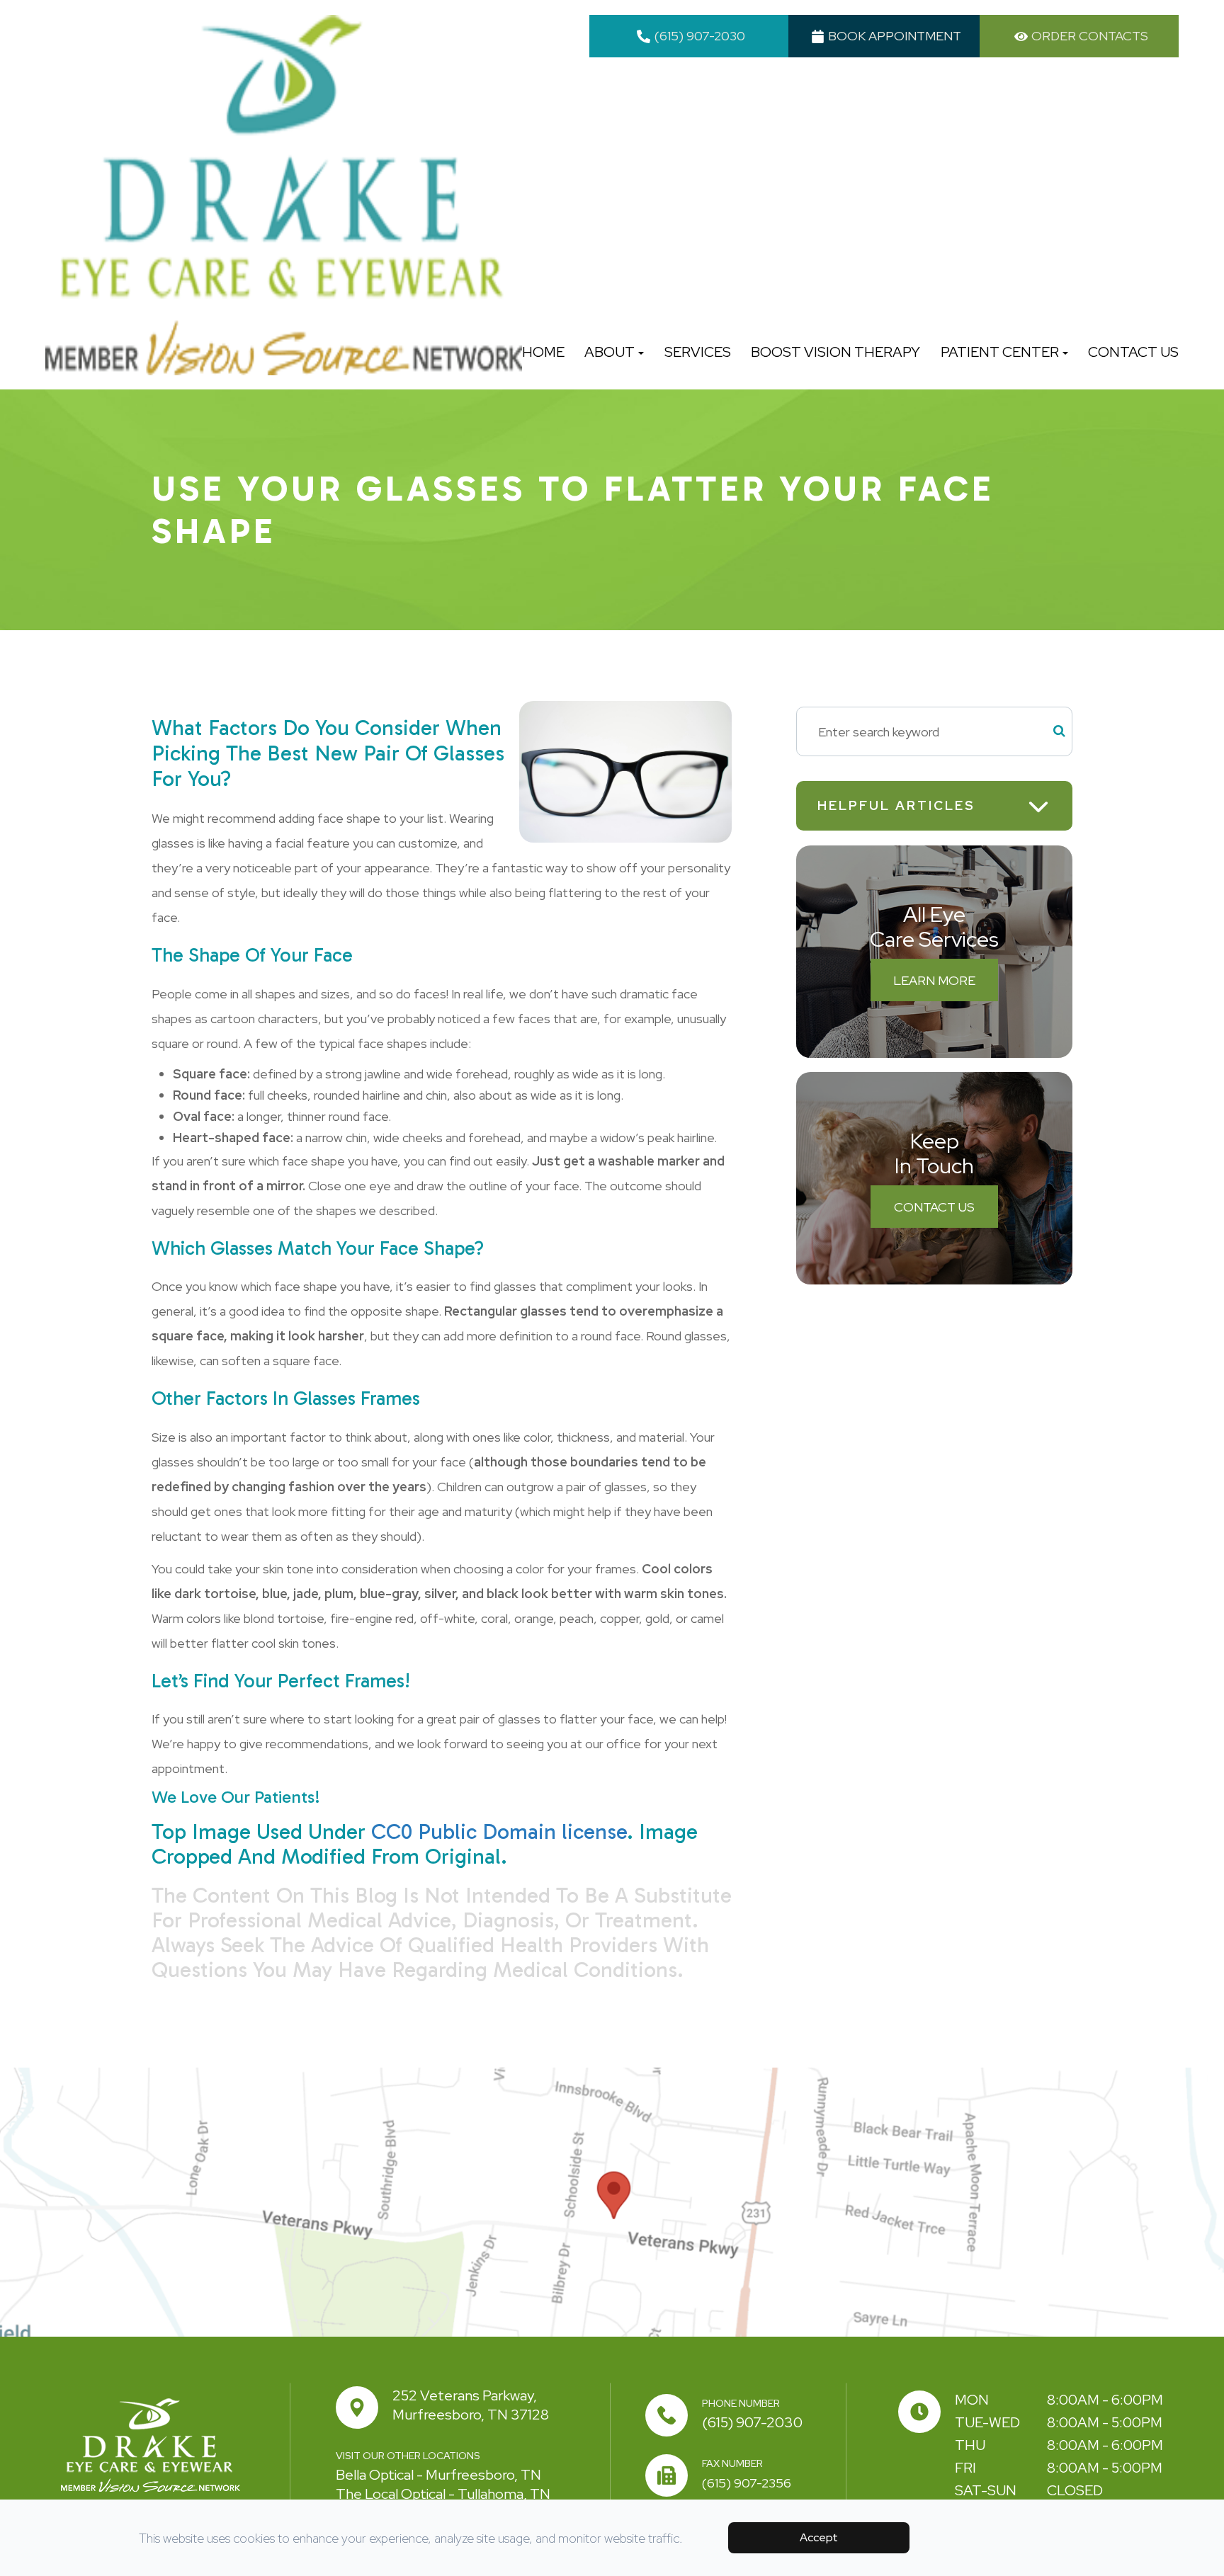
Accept (819, 2537)
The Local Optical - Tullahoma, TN (443, 2494)
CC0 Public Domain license (499, 1832)
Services (698, 352)
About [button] (610, 352)
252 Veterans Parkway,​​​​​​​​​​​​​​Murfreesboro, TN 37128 (471, 2405)
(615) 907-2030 (752, 2422)
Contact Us (1133, 352)
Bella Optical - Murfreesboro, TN (438, 2475)
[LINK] (18, 2077)
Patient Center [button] (1000, 352)
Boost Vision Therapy (835, 352)
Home (543, 352)
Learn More (934, 980)
